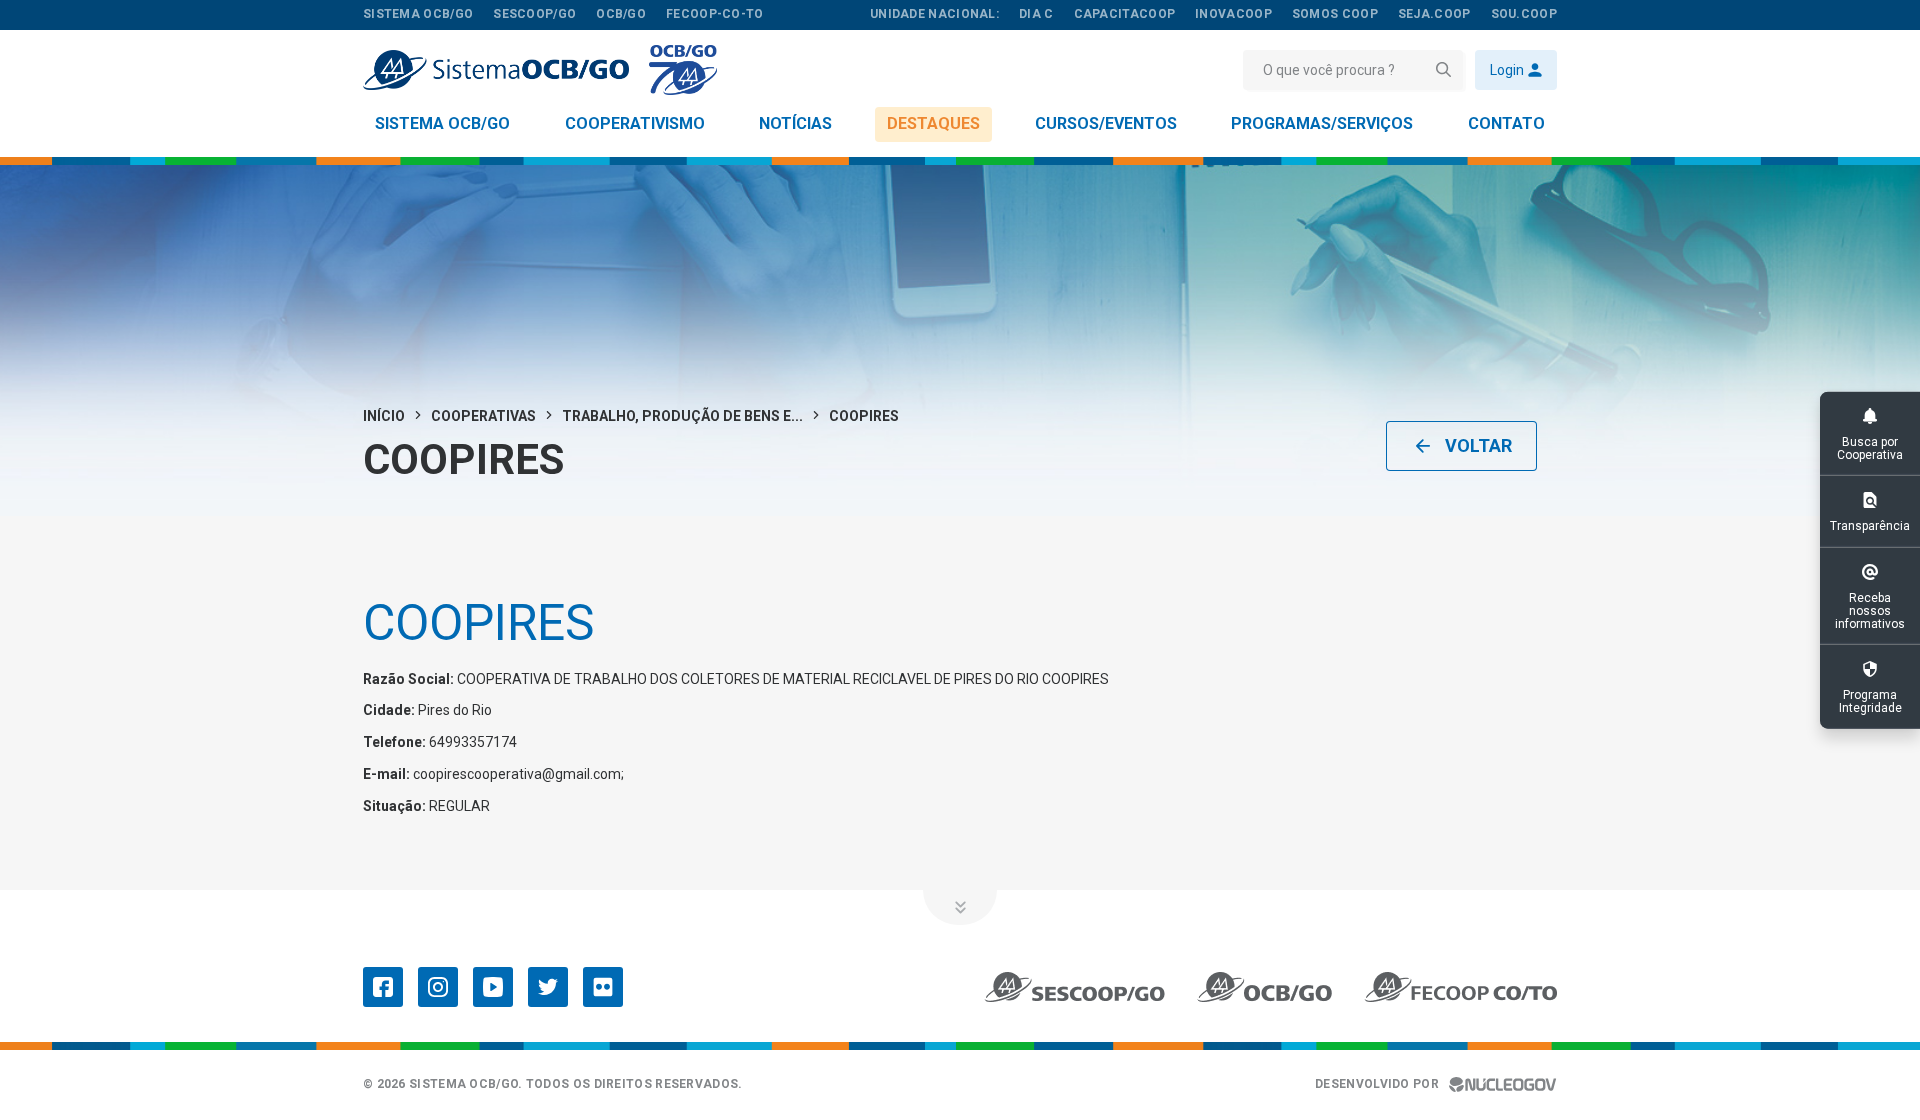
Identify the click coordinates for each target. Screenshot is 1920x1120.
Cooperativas (483, 416)
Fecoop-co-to (715, 14)
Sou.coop (1524, 14)
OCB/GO (621, 14)
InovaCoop (1233, 14)
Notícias (795, 123)
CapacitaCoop (1125, 14)
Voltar (1478, 445)
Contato (1506, 123)
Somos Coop (1335, 14)
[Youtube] (493, 987)
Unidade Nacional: (934, 14)
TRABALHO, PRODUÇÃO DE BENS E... (682, 416)
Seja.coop (1434, 14)
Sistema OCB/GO (442, 123)
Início (384, 416)
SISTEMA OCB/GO (418, 14)
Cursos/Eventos (1106, 123)
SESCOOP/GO (534, 14)
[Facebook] (383, 987)
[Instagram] (438, 987)
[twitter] (548, 987)
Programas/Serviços (1322, 123)
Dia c (1036, 14)
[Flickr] (603, 987)
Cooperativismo (635, 123)
